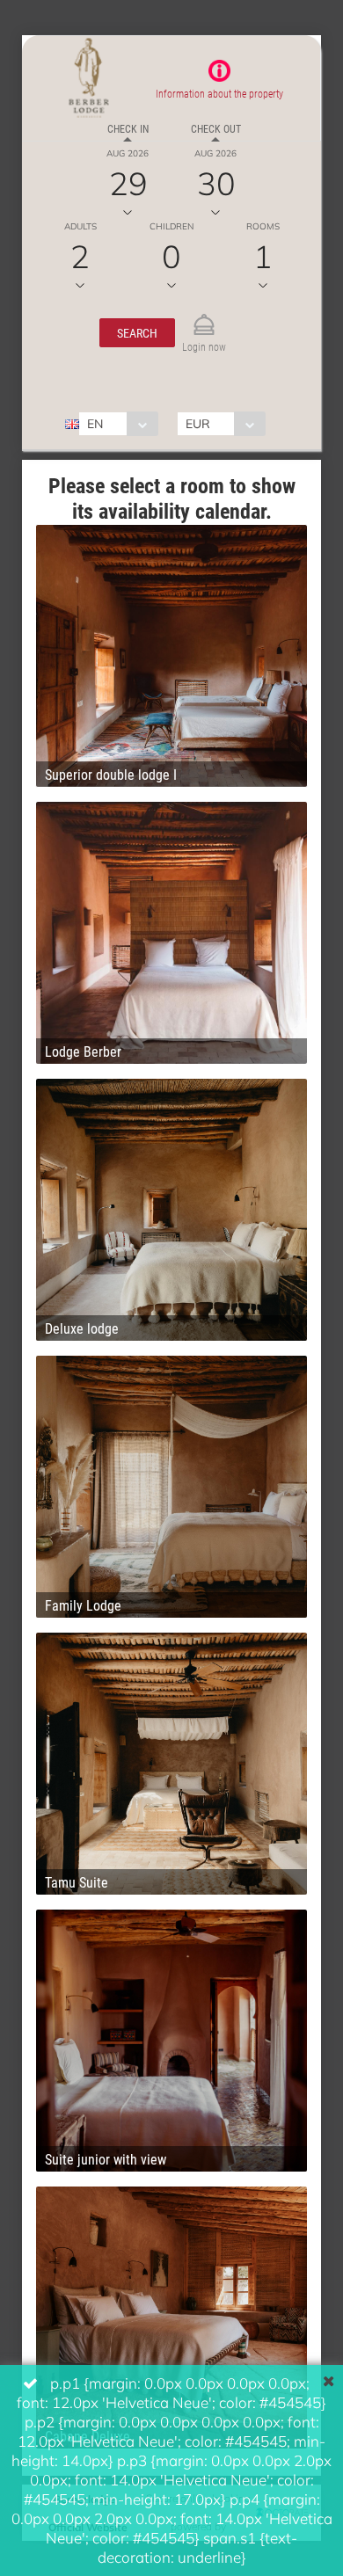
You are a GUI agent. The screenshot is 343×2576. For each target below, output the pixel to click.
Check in (128, 128)
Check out (216, 128)
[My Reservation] (204, 317)
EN (95, 423)
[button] (137, 333)
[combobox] (118, 424)
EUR (198, 423)
